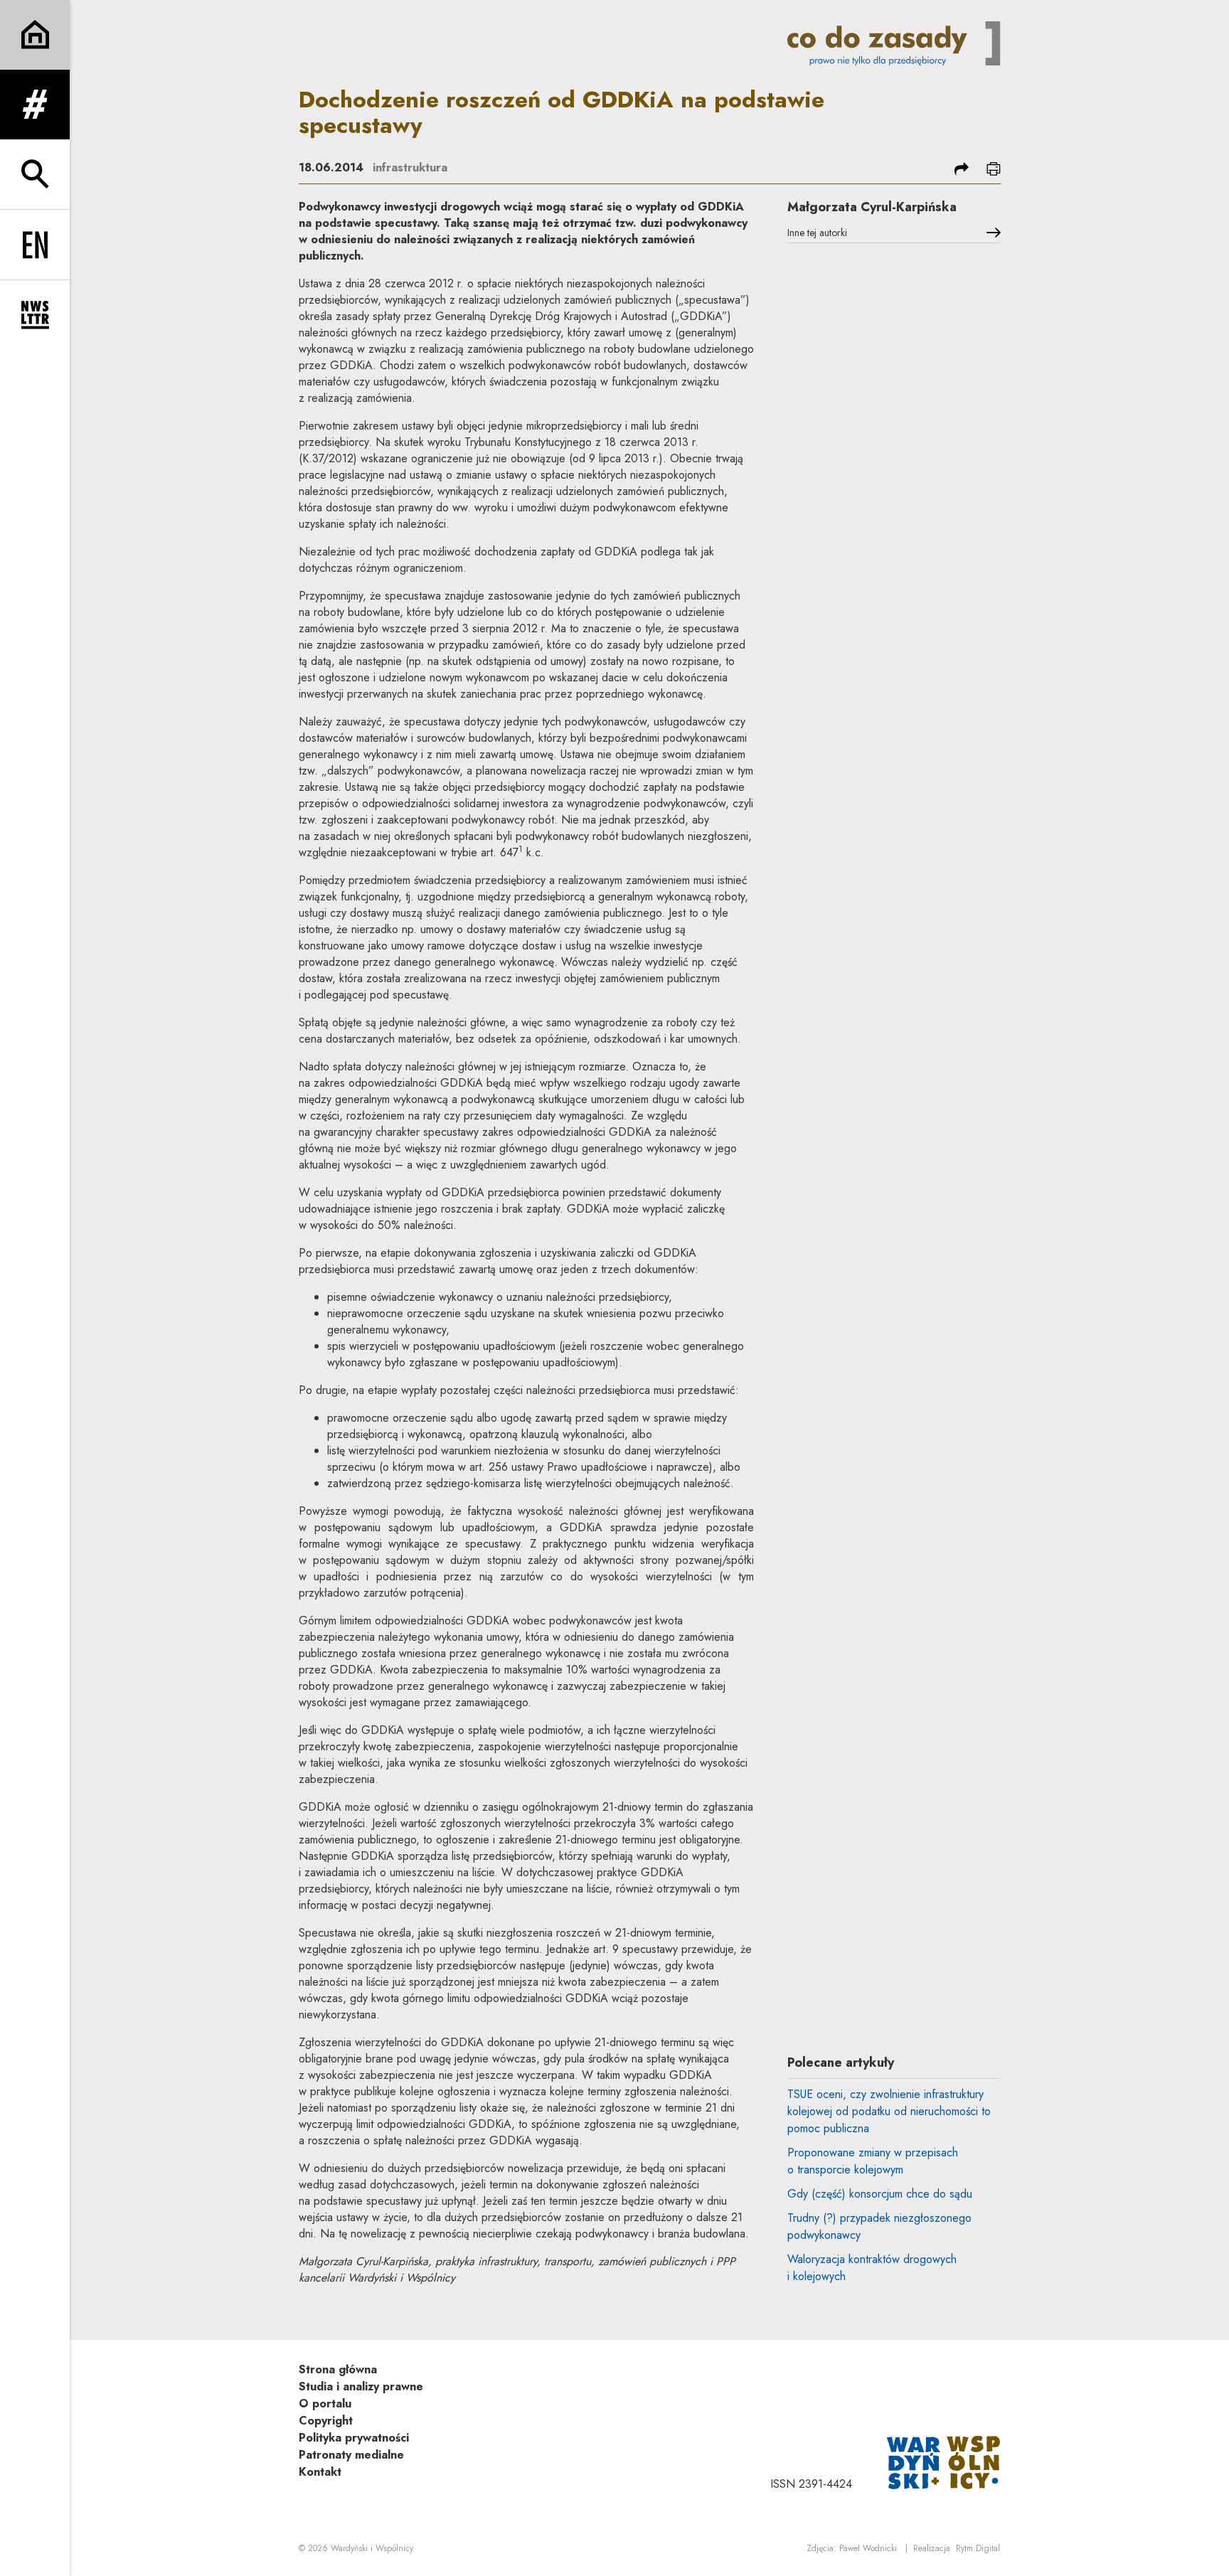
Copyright (326, 2421)
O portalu (325, 2404)
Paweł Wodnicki (868, 2548)
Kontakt (320, 2472)
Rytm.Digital (978, 2548)
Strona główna (338, 2369)
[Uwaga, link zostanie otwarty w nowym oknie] (944, 2461)
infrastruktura (410, 167)
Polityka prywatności (354, 2438)
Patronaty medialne (351, 2455)
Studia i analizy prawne (361, 2386)
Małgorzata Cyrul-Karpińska (872, 207)
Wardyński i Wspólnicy (372, 2548)
